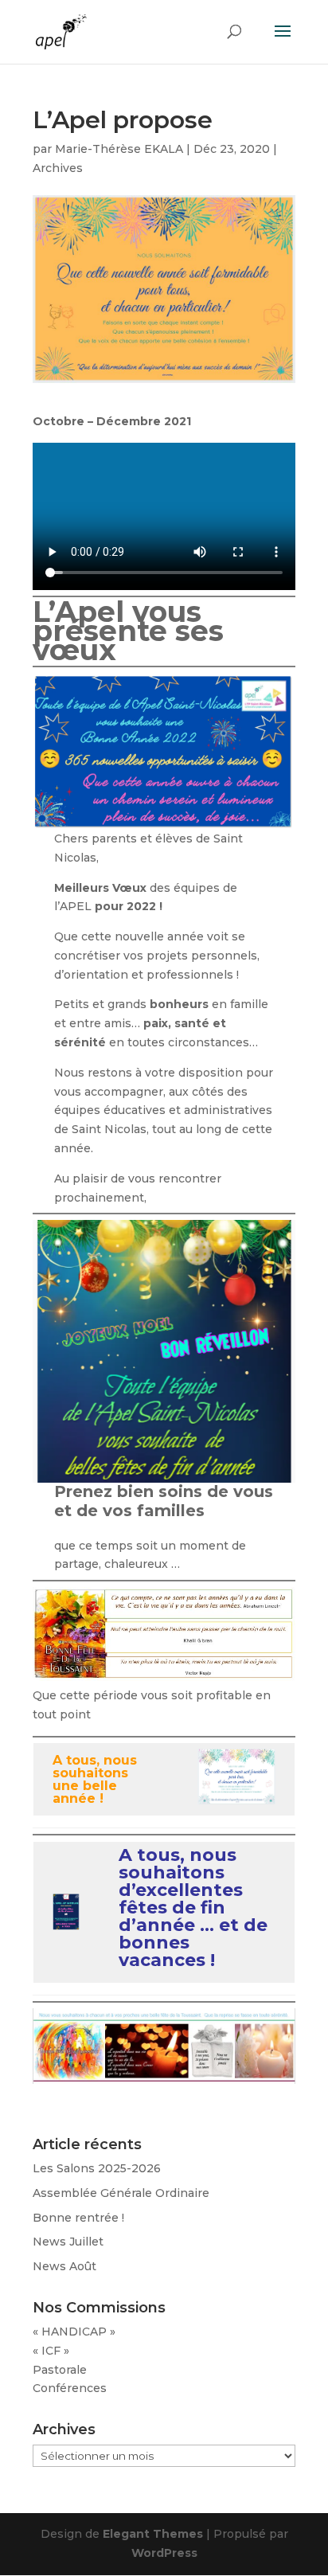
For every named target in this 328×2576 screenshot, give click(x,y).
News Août (64, 2266)
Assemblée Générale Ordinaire (121, 2193)
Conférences (70, 2388)
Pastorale (60, 2370)
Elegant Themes (153, 2534)
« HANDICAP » (74, 2332)
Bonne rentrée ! (78, 2218)
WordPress (164, 2553)
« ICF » (51, 2351)
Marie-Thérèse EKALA (119, 149)
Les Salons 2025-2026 (97, 2168)
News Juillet (68, 2242)
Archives (58, 168)
